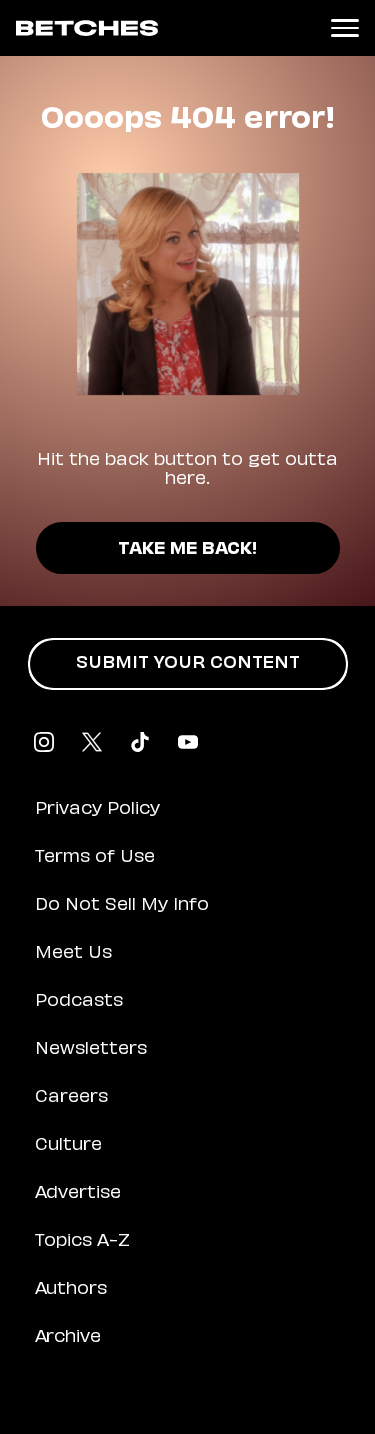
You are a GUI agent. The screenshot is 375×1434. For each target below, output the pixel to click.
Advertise (78, 1194)
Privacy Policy (97, 810)
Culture (68, 1146)
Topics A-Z (82, 1242)
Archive (68, 1338)
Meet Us (73, 954)
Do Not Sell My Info (122, 906)
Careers (71, 1098)
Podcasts (79, 1002)
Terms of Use (95, 858)
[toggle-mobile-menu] (345, 28)
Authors (71, 1290)
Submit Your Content (188, 664)
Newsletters (91, 1050)
